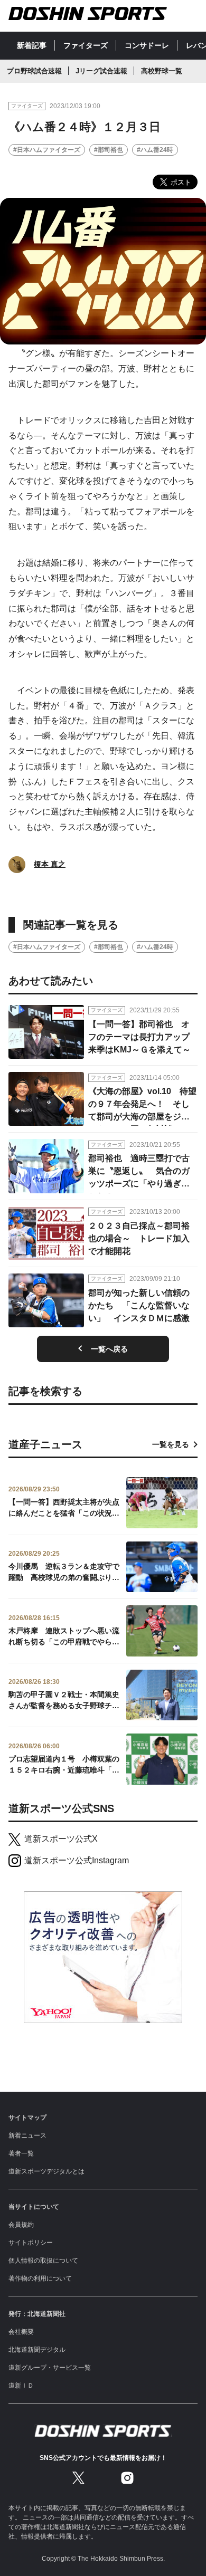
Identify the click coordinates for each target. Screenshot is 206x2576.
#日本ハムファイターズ (47, 150)
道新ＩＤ (21, 2386)
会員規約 (21, 2225)
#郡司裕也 (109, 150)
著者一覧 (21, 2153)
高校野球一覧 (162, 71)
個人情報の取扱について (43, 2261)
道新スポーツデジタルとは (46, 2171)
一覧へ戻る (109, 1349)
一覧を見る (171, 1444)
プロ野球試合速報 (34, 71)
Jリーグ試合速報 (101, 71)
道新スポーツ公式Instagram (77, 1860)
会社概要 (21, 2332)
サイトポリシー (31, 2243)
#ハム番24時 (155, 150)
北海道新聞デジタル (37, 2350)
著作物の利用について (40, 2278)
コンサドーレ (147, 45)
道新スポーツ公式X (61, 1839)
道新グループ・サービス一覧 (50, 2368)
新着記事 (32, 45)
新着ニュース (27, 2136)
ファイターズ (86, 45)
